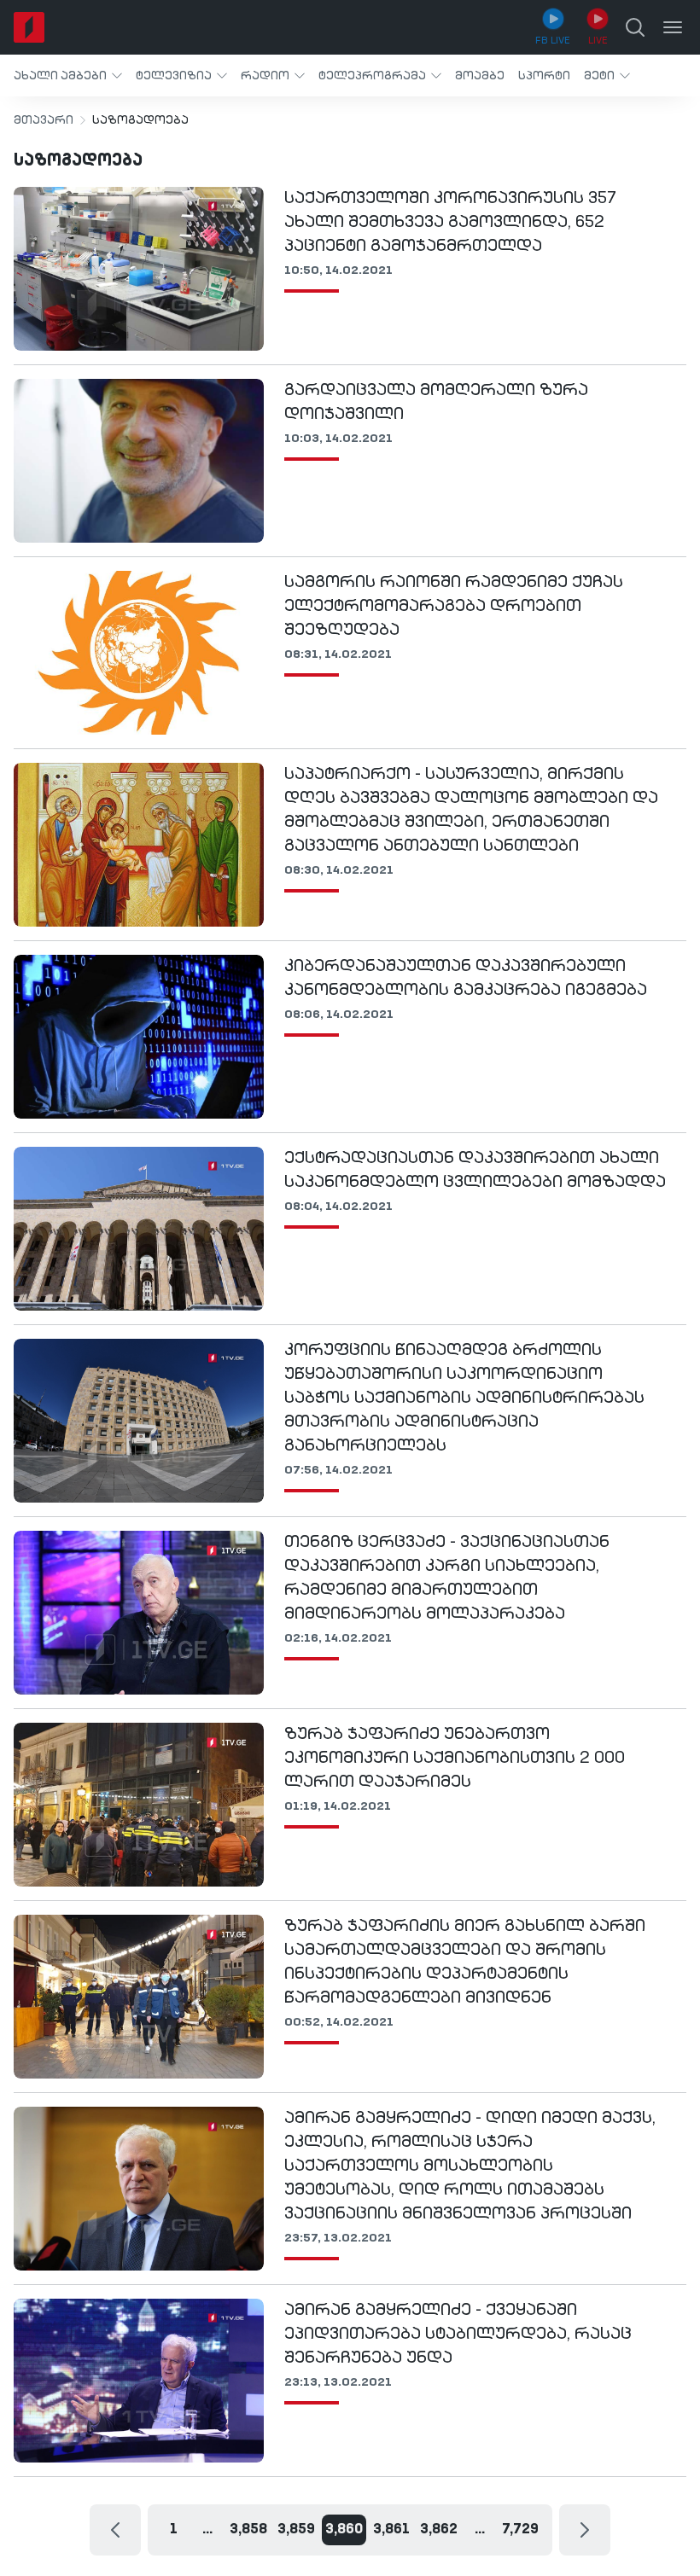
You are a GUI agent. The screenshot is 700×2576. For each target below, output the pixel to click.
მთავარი (44, 120)
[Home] (29, 27)
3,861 (391, 2530)
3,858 (248, 2530)
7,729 (520, 2530)
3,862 (439, 2530)
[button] (68, 76)
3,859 (296, 2530)
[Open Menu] (673, 27)
